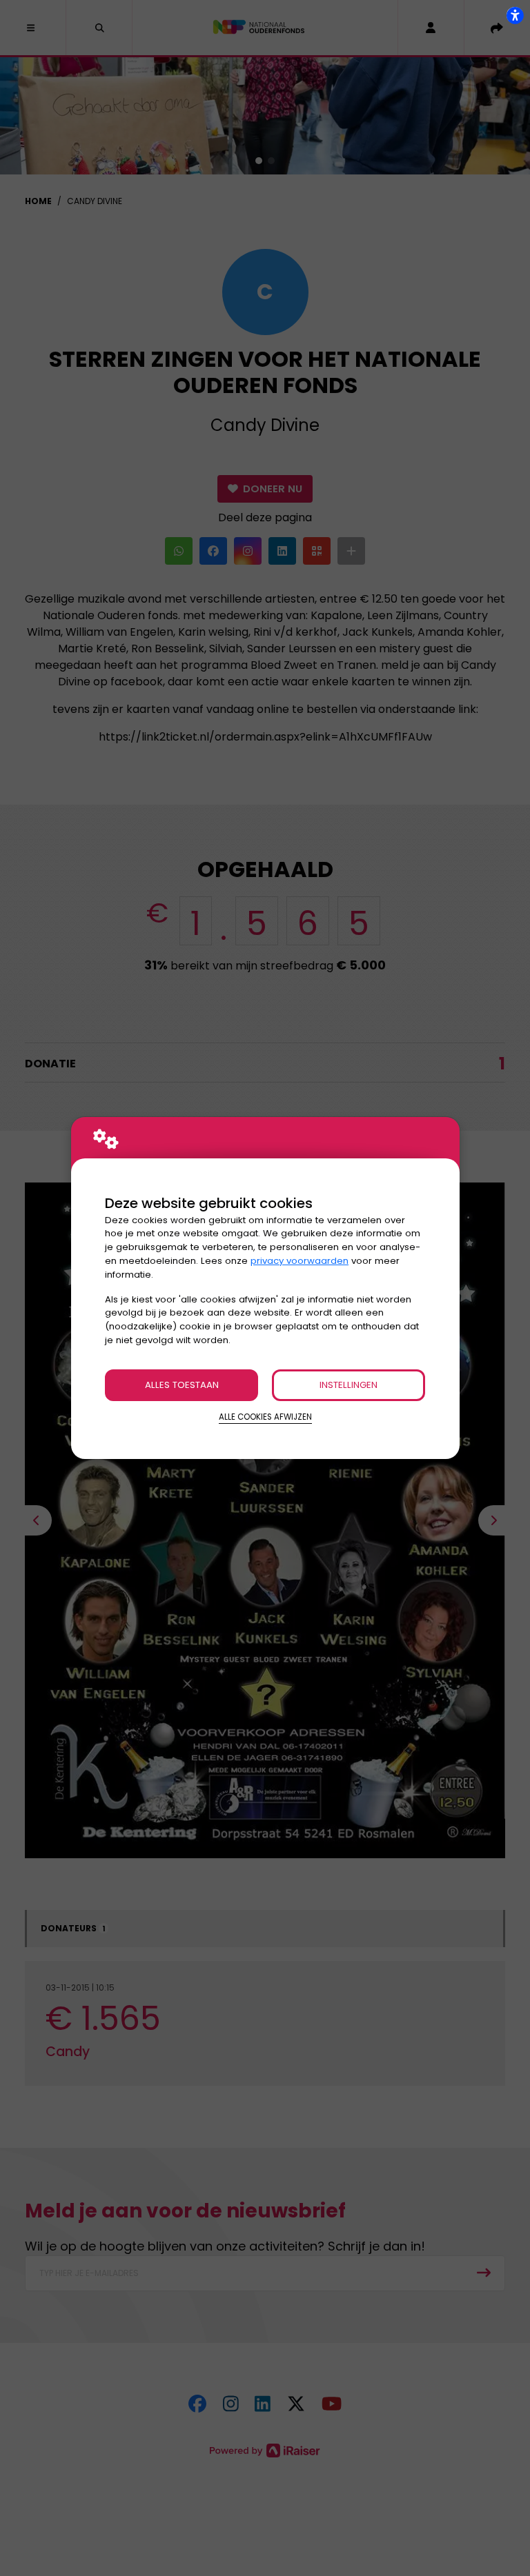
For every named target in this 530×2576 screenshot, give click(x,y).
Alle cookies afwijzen (265, 1417)
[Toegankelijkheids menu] (515, 15)
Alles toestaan (182, 1385)
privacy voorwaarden (300, 1261)
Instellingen (349, 1385)
